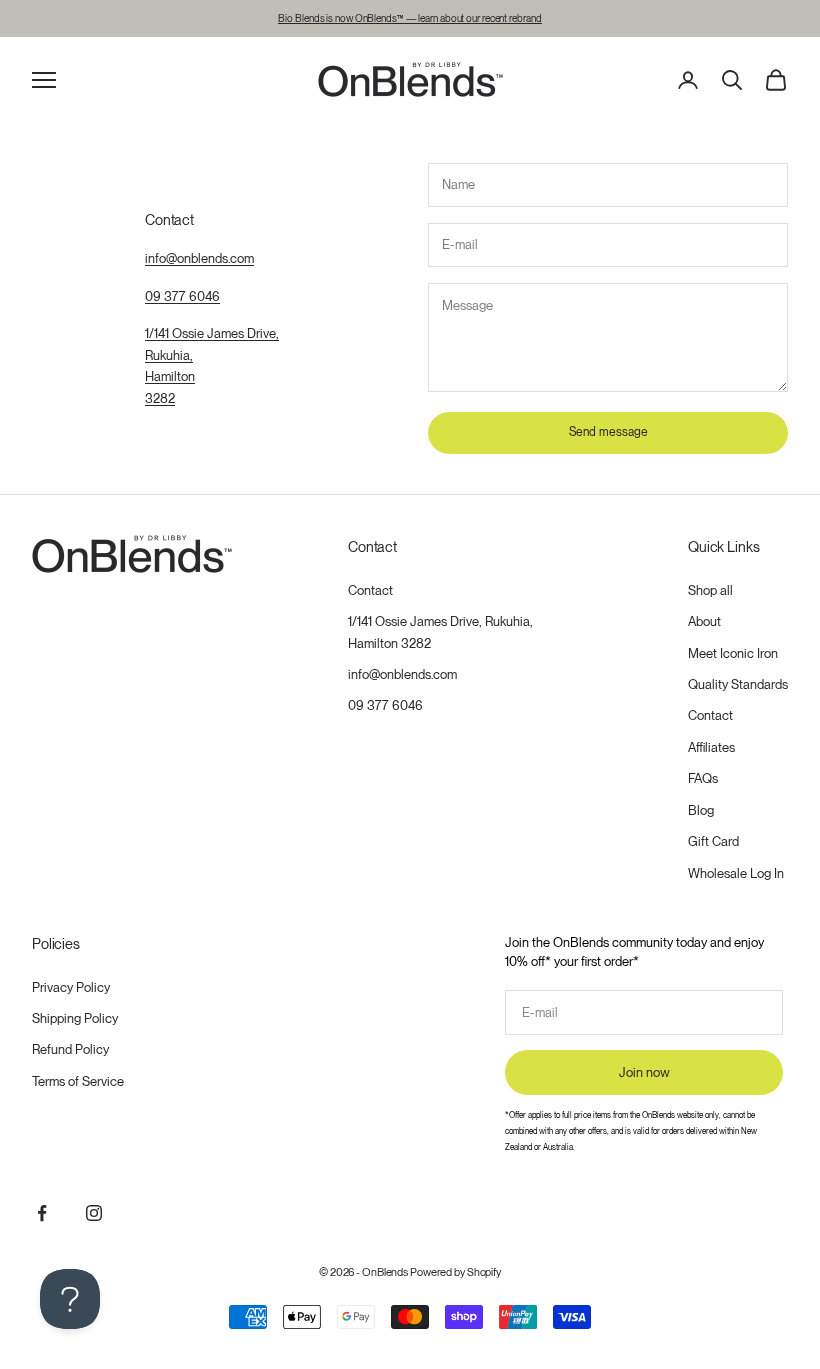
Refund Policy (70, 1049)
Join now (644, 1072)
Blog (701, 810)
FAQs (703, 778)
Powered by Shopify (455, 1272)
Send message (608, 432)
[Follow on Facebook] (42, 1213)
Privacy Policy (71, 987)
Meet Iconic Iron (733, 653)
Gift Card (713, 841)
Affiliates (711, 747)
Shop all (710, 590)
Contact (370, 590)
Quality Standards (738, 684)
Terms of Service (78, 1081)
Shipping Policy (75, 1018)
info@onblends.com (199, 258)
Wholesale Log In (736, 873)
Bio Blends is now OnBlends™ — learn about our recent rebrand (409, 18)
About (704, 621)
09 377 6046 (182, 296)
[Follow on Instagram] (94, 1213)
